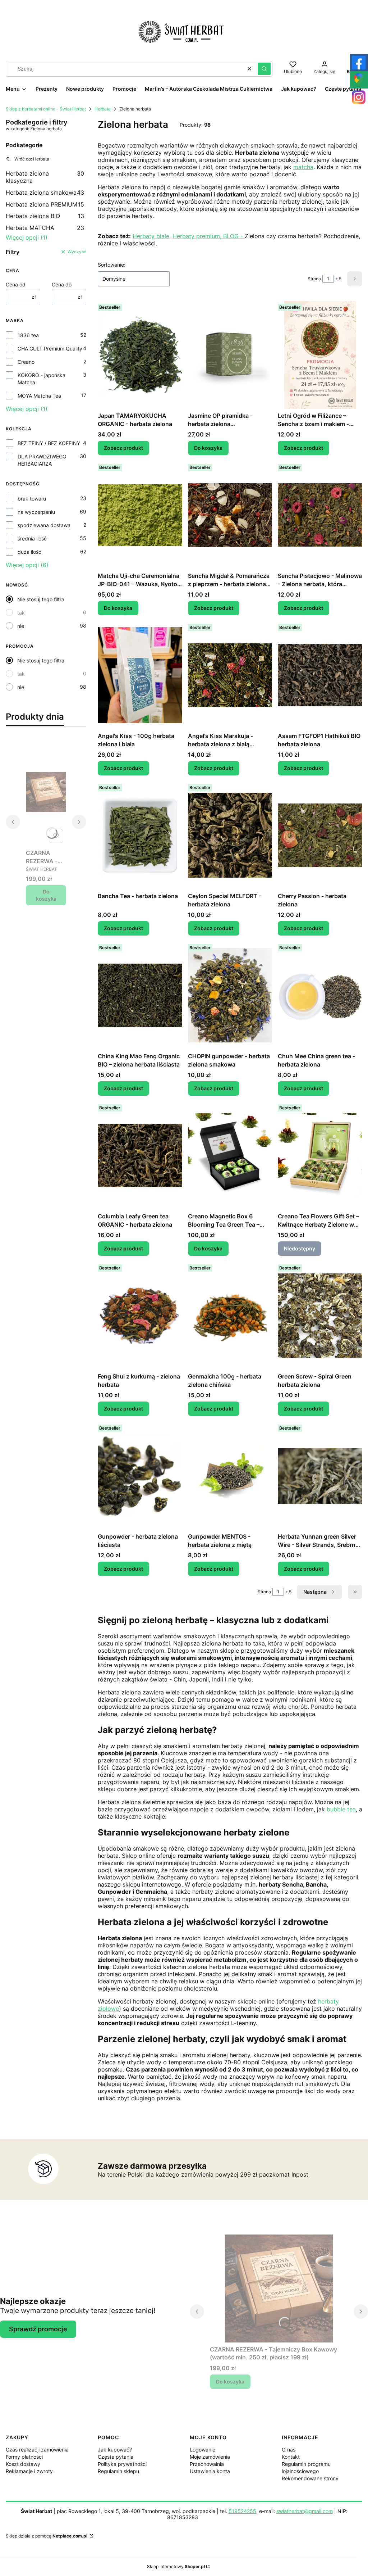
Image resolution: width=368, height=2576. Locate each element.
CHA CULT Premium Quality (50, 348)
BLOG (232, 236)
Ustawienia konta (210, 2471)
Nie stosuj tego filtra (41, 599)
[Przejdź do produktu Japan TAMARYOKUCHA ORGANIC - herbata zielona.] (140, 355)
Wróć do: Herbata (32, 159)
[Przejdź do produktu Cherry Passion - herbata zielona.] (320, 835)
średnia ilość (32, 538)
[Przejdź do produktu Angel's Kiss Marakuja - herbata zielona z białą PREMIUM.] (230, 675)
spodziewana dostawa (44, 525)
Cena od (16, 284)
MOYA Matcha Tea (39, 396)
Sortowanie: (112, 265)
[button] (264, 69)
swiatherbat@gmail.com (305, 2511)
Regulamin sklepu (118, 2471)
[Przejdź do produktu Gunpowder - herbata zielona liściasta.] (140, 1476)
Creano (26, 362)
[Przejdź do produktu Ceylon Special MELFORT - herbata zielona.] (230, 835)
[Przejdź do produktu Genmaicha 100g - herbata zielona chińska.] (230, 1316)
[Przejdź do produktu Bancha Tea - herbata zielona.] (140, 835)
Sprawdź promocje (38, 2329)
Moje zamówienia (210, 2457)
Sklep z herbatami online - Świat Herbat (46, 109)
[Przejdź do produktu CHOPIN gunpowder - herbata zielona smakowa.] (230, 995)
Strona (314, 279)
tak (21, 613)
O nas (289, 2450)
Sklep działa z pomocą (47, 2536)
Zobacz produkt (123, 448)
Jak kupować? (115, 2450)
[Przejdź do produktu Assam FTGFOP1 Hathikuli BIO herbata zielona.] (320, 675)
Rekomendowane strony (310, 2478)
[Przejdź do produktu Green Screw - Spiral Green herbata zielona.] (320, 1316)
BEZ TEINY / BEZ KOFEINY (49, 443)
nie (21, 626)
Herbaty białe (151, 236)
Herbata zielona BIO (45, 216)
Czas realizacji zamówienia (37, 2450)
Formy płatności (24, 2457)
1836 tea (28, 335)
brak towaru (32, 499)
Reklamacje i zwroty (29, 2471)
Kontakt (291, 2457)
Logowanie (203, 2450)
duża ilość (29, 552)
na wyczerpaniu (36, 512)
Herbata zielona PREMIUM (45, 204)
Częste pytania (116, 2457)
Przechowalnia (207, 2464)
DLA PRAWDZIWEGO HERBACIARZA (42, 460)
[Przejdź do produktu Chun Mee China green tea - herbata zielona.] (320, 995)
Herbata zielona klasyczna (45, 177)
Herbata (103, 109)
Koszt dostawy (23, 2464)
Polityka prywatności (122, 2464)
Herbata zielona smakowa (45, 193)
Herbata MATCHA (45, 228)
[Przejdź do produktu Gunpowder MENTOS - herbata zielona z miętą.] (230, 1476)
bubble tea (341, 1809)
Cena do (62, 284)
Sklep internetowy (176, 2566)
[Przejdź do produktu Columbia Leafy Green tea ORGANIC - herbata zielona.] (140, 1155)
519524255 (242, 2511)
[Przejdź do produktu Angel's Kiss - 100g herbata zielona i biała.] (140, 675)
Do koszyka (46, 895)
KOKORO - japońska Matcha (42, 379)
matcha (303, 167)
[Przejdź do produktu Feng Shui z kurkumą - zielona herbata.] (140, 1316)
